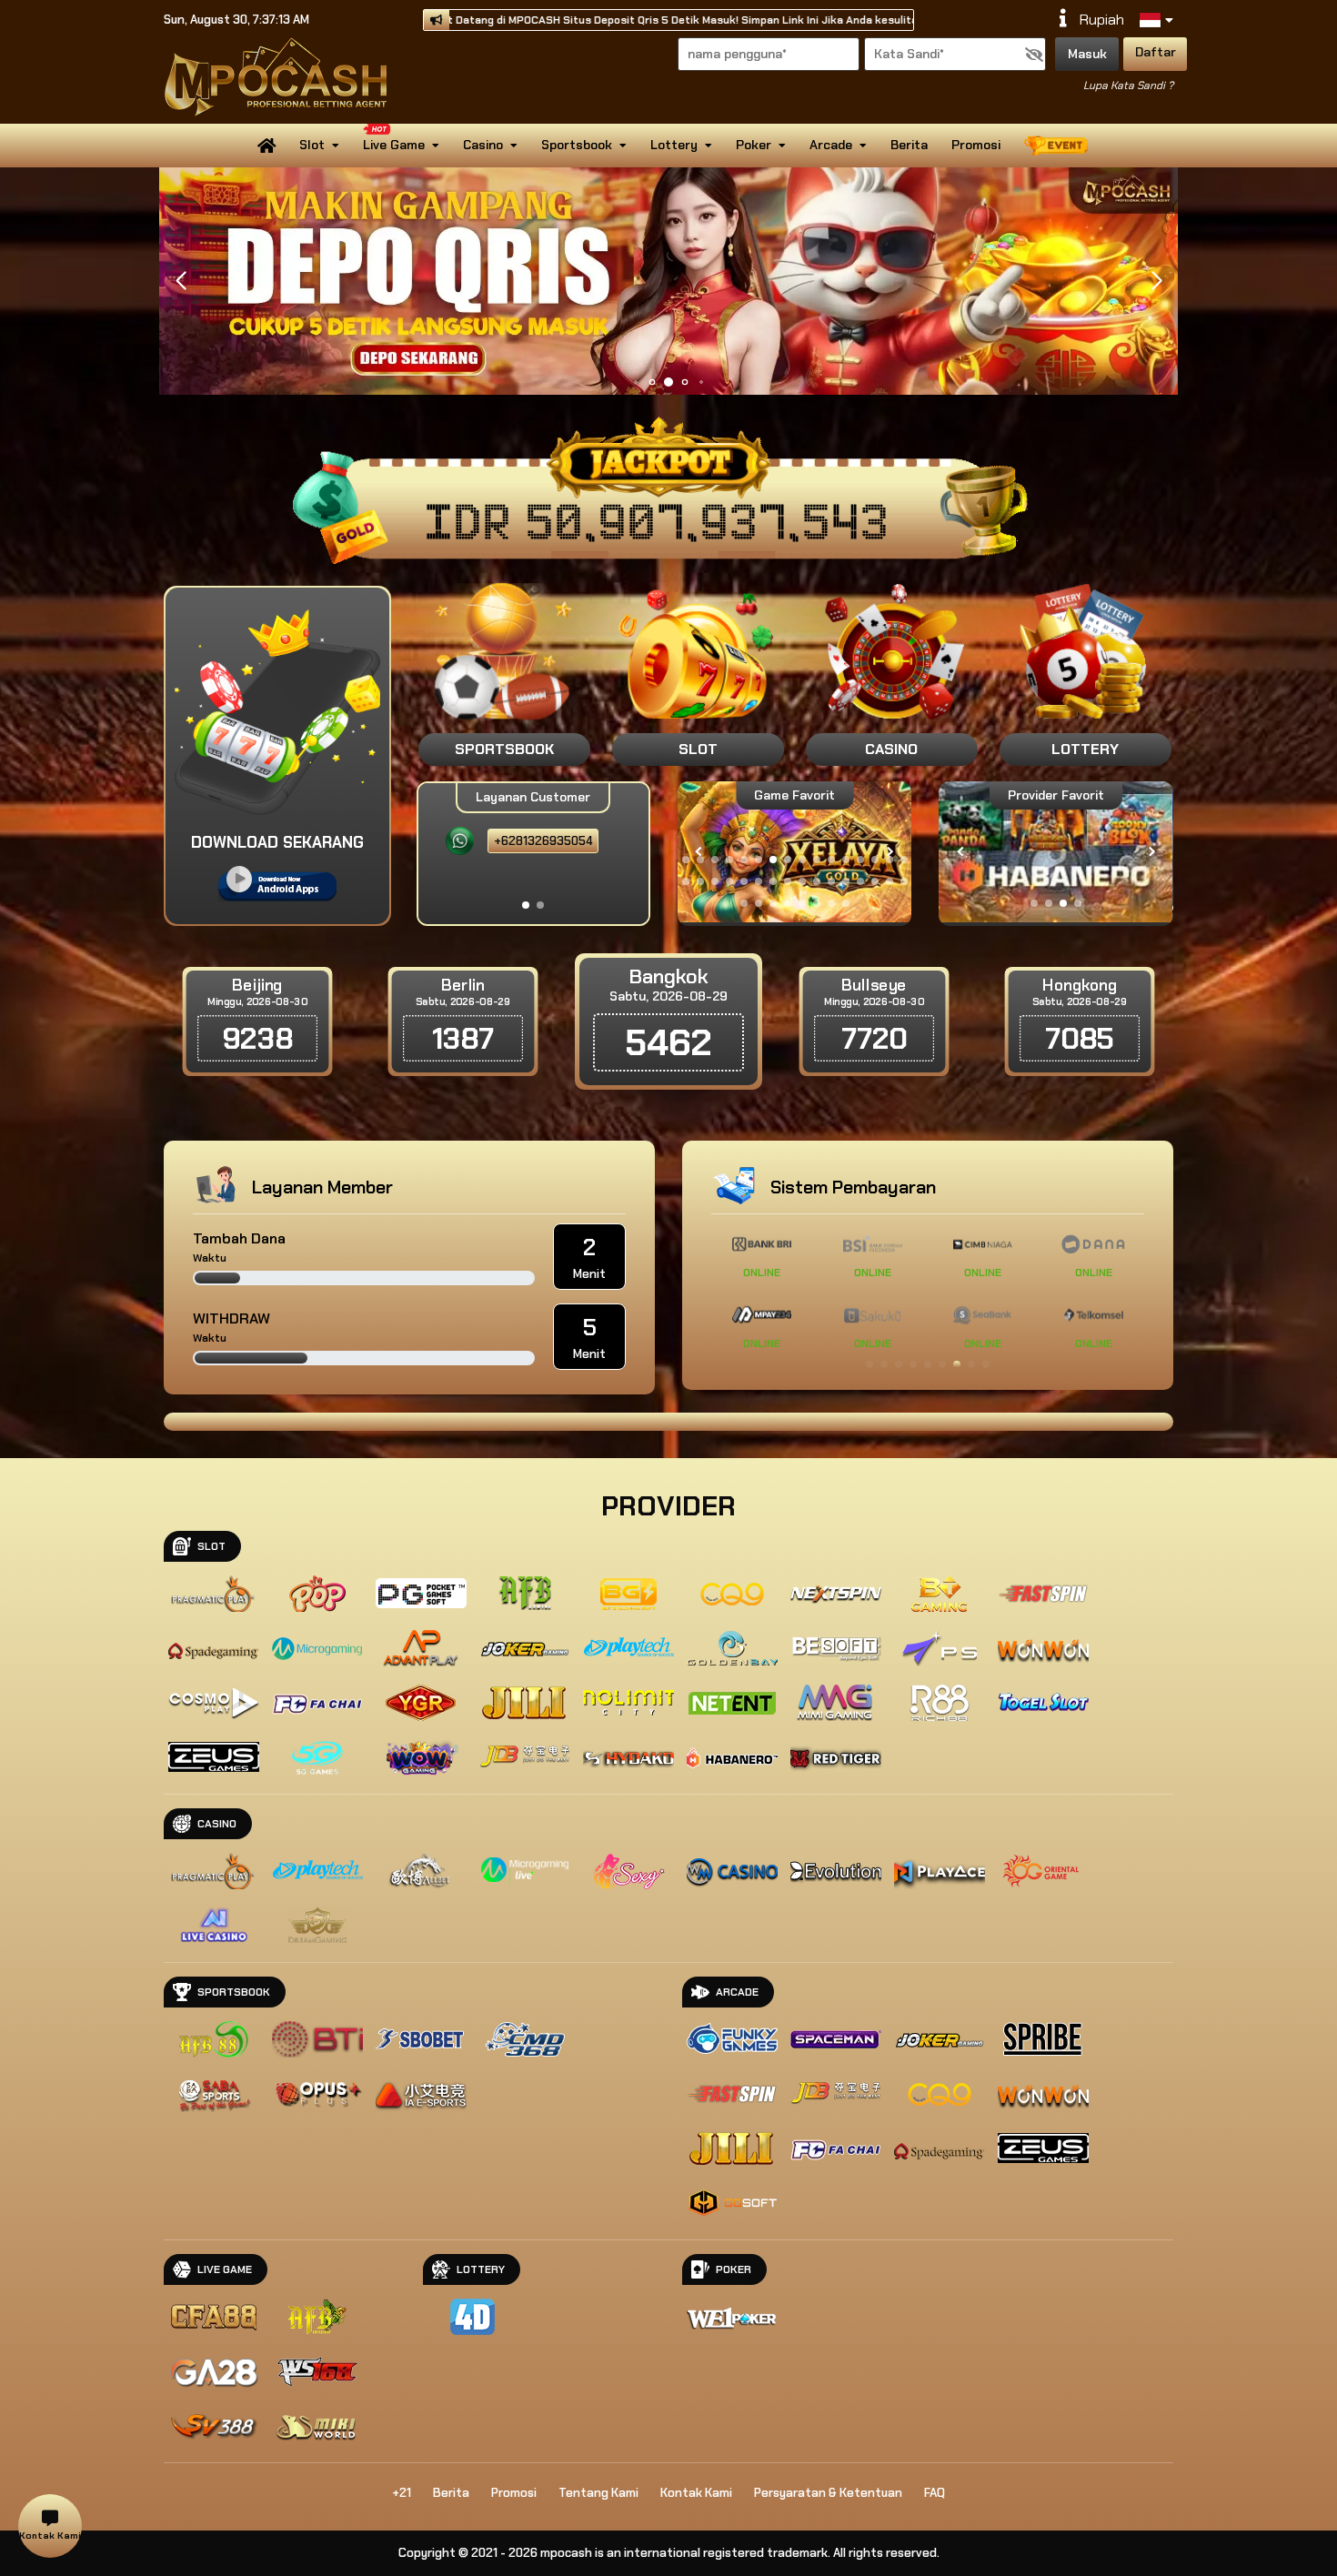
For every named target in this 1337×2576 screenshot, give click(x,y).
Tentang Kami (598, 2493)
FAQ (935, 2493)
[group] (1056, 852)
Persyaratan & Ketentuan (828, 2493)
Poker (754, 145)
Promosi (976, 145)
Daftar (1156, 52)
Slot (312, 145)
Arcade (831, 145)
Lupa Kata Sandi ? (1128, 86)
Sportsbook (577, 145)
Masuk (1087, 54)
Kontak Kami (696, 2493)
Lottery (674, 145)
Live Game (394, 145)
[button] (1156, 281)
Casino (483, 145)
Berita (909, 145)
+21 (402, 2493)
